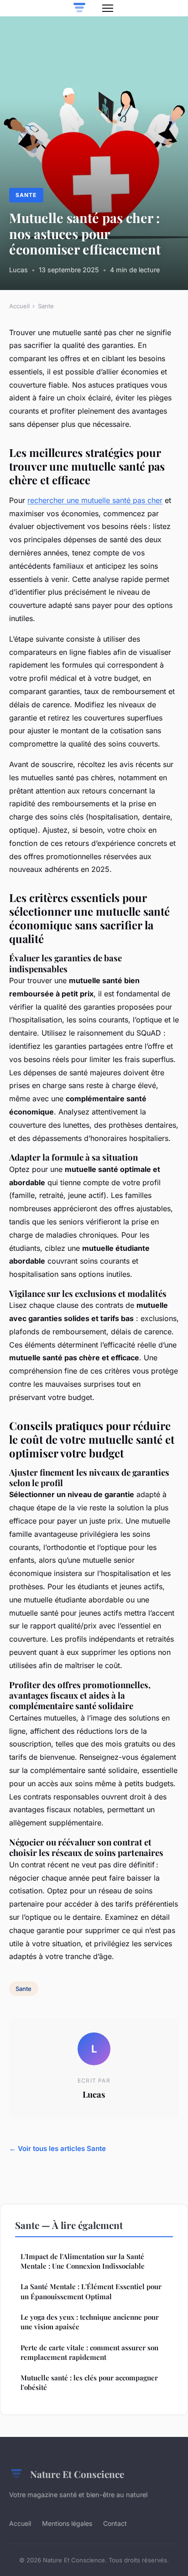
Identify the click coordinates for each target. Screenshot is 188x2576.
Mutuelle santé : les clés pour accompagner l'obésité (89, 2382)
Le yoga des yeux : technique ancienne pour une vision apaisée (90, 2322)
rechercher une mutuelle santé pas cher (95, 500)
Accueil (19, 306)
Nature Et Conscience (77, 2474)
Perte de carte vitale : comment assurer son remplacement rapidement (89, 2352)
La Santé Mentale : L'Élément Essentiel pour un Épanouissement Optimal (91, 2291)
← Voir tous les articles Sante (57, 2148)
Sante (26, 195)
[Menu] (108, 8)
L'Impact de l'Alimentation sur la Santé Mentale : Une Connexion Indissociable (83, 2261)
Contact (115, 2523)
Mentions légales (67, 2523)
